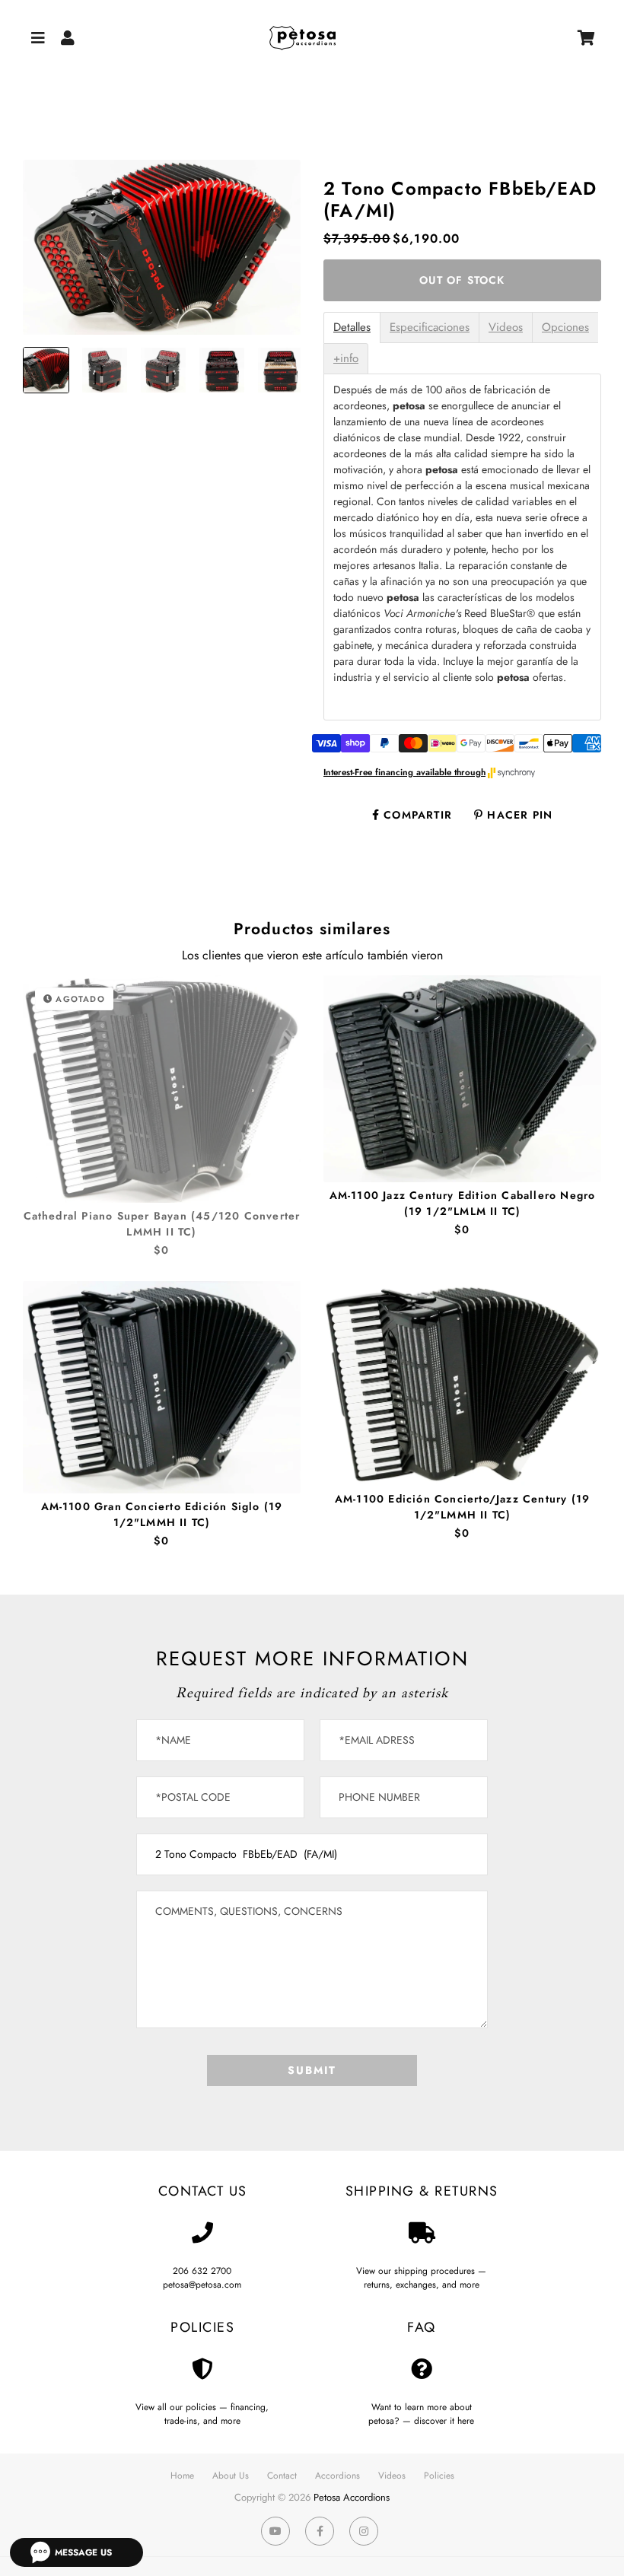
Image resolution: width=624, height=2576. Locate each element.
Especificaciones (430, 328)
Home (182, 2476)
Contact (282, 2476)
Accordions (337, 2476)
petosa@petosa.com (202, 2285)
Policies (439, 2476)
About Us (231, 2476)
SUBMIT (312, 2070)
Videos (506, 328)
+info (346, 359)
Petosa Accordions (352, 2497)
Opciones (565, 328)
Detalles (352, 328)
